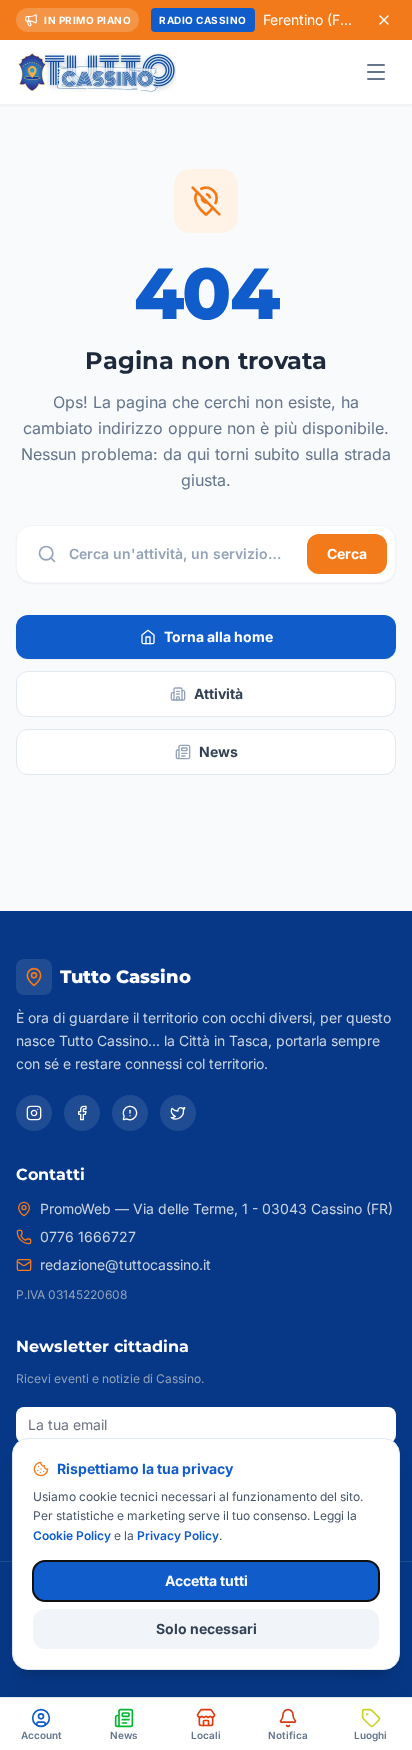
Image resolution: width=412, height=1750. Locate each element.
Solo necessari (206, 1628)
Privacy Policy (178, 1535)
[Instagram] (34, 1113)
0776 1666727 (88, 1236)
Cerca (347, 553)
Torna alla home (218, 636)
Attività (218, 693)
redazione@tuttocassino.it (125, 1264)
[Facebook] (82, 1113)
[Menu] (376, 72)
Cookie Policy (72, 1535)
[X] (178, 1113)
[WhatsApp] (130, 1113)
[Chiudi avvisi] (384, 20)
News (218, 751)
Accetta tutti (206, 1580)
